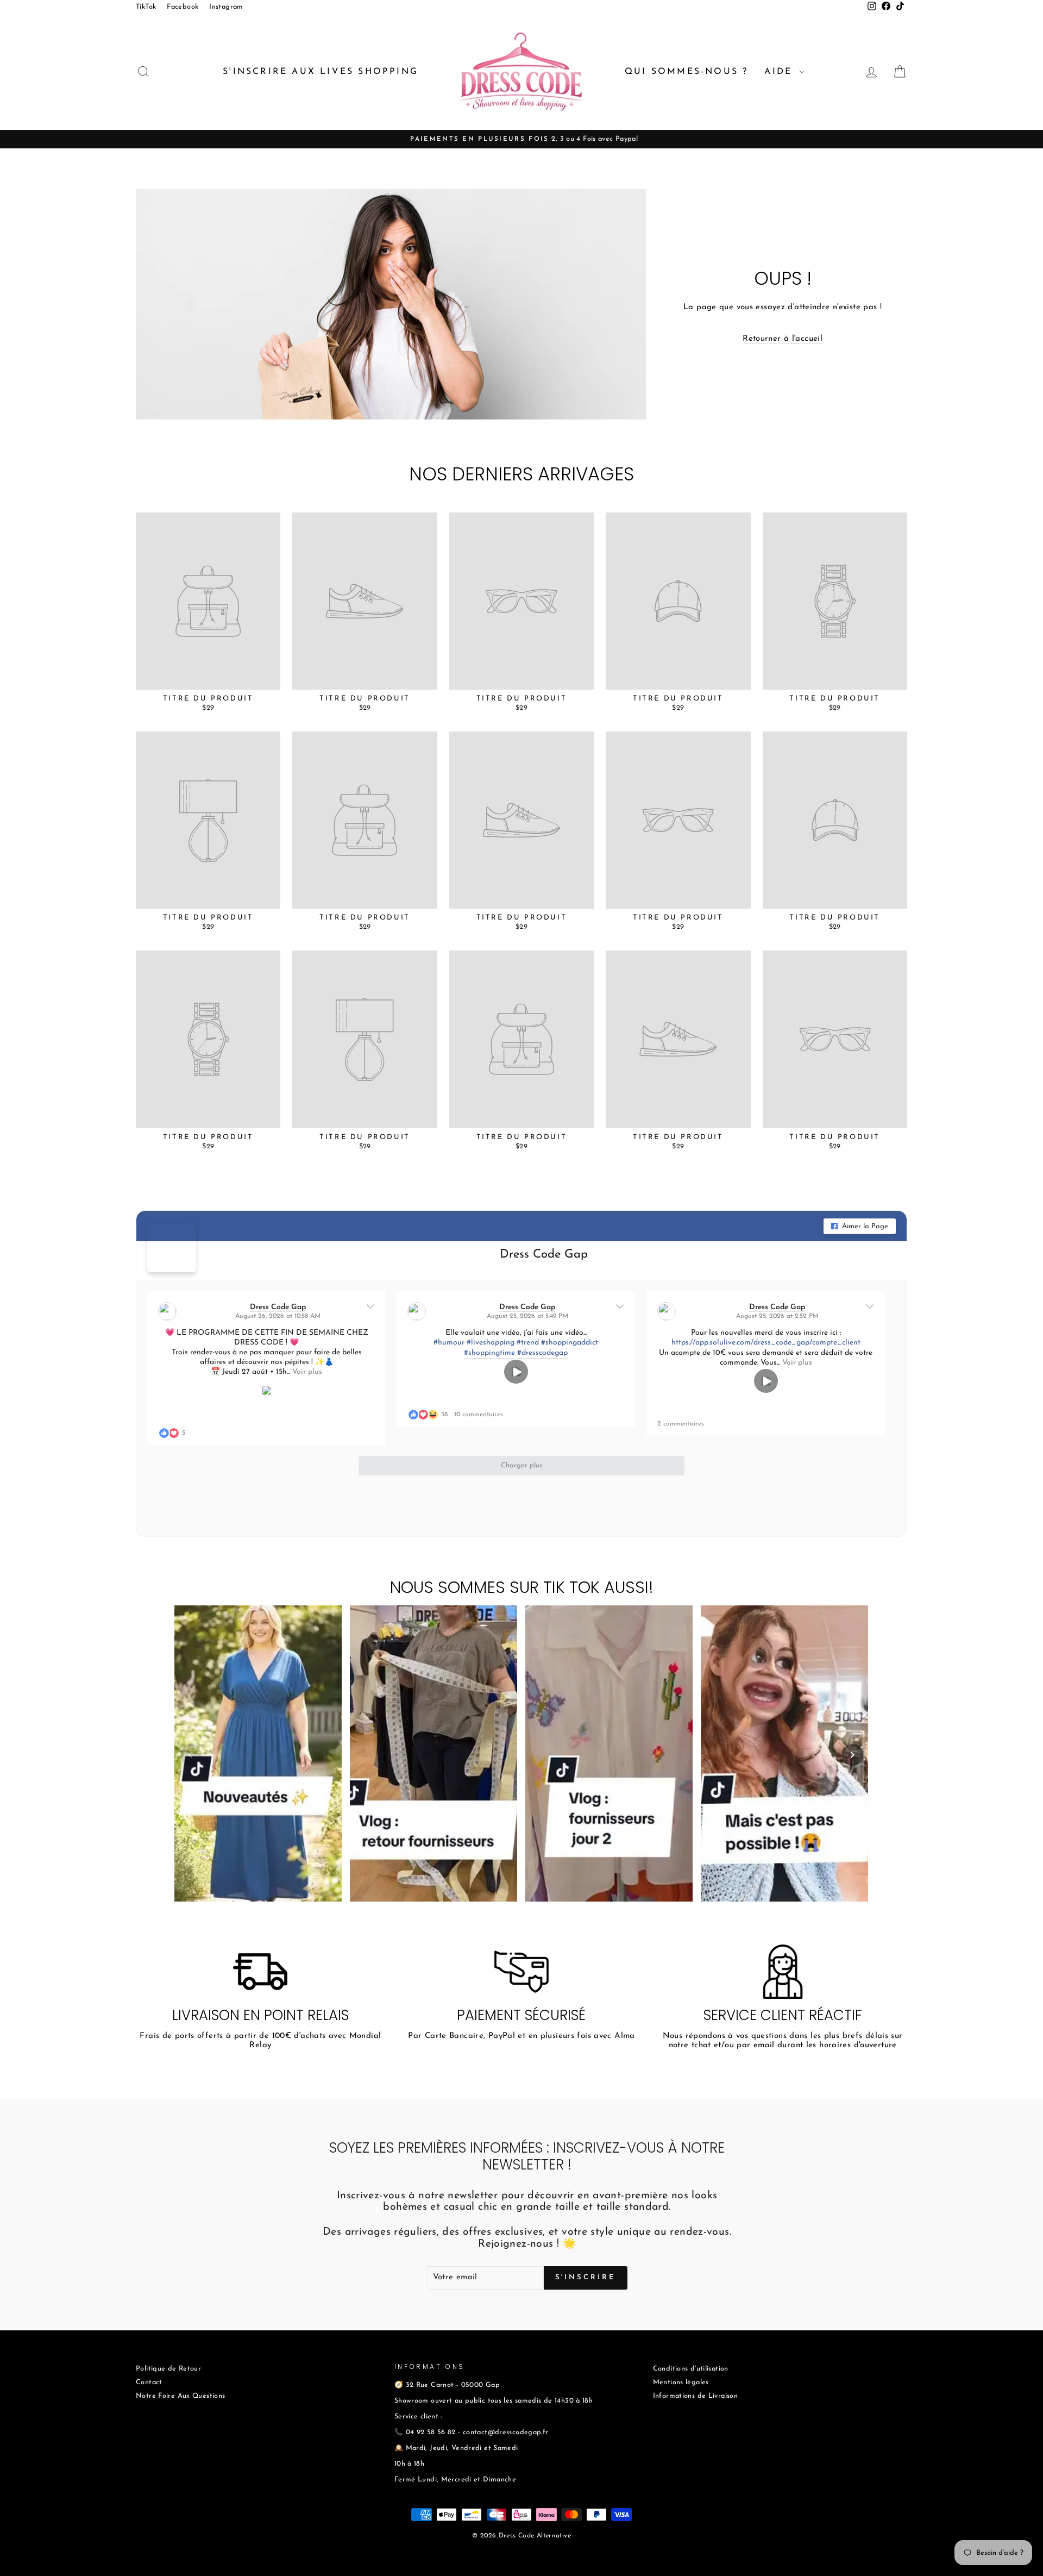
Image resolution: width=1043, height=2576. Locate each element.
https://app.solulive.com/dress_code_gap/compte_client (766, 1343)
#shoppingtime (489, 1353)
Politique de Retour (168, 2369)
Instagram (226, 7)
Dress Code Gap (544, 1255)
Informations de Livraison (695, 2396)
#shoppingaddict (570, 1343)
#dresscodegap (542, 1353)
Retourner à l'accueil (783, 339)
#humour (449, 1343)
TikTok (146, 7)
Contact (149, 2382)
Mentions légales (681, 2382)
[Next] (852, 1755)
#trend (528, 1343)
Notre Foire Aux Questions (180, 2396)
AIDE (780, 72)
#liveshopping (491, 1343)
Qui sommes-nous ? (686, 72)
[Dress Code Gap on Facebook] (172, 1248)
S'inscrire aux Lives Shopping (321, 72)
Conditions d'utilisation (691, 2369)
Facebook (183, 7)
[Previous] (191, 1755)
